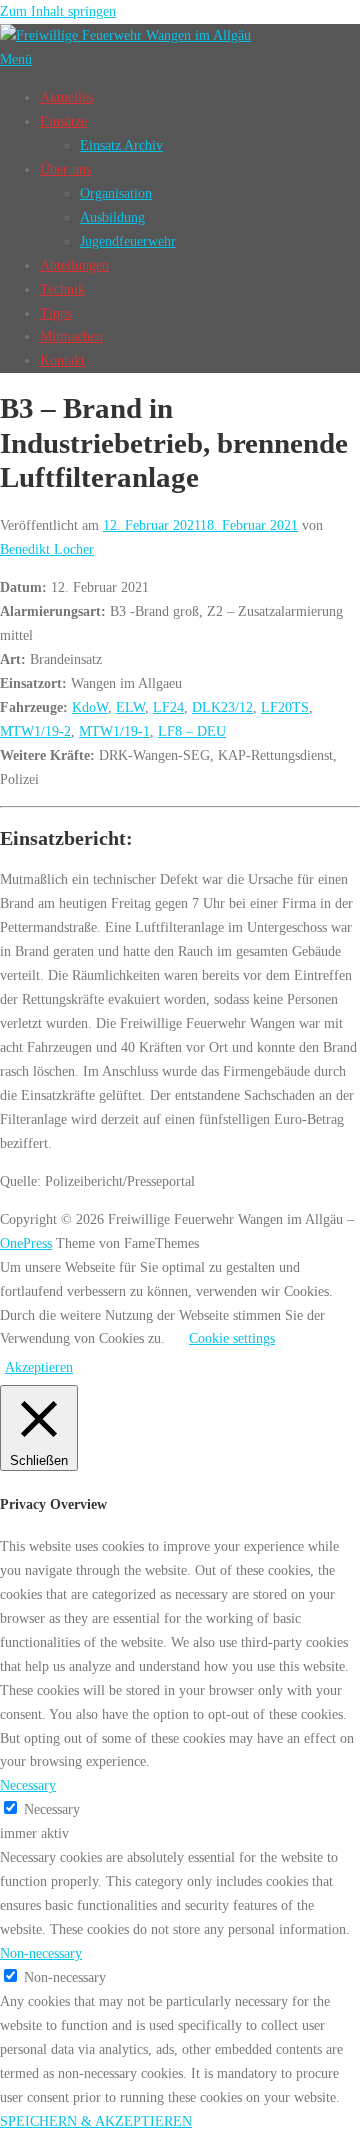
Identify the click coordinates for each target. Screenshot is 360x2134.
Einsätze (63, 121)
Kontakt (62, 360)
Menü (16, 59)
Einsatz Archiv (121, 145)
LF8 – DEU (192, 731)
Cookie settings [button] (232, 1338)
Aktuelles (66, 97)
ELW (130, 707)
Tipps (56, 313)
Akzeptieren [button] (39, 1367)
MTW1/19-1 (114, 731)
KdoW (90, 707)
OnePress (26, 1243)
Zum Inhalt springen (58, 11)
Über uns (65, 169)
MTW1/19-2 (35, 731)
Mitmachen (71, 336)
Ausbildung (112, 217)
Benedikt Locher (47, 549)
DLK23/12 (222, 707)
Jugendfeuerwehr (128, 241)
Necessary (52, 1809)
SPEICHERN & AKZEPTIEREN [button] (96, 2121)
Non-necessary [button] (41, 1953)
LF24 (168, 707)
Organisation (116, 193)
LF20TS (285, 707)
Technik (62, 289)
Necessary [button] (28, 1785)
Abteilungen (74, 265)
